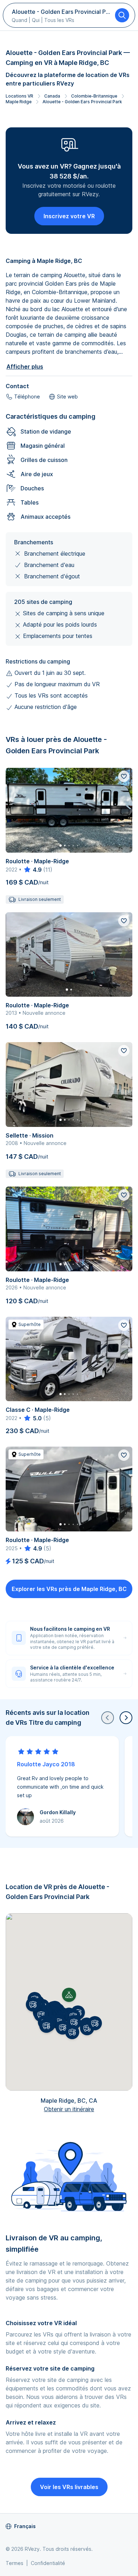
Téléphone (27, 397)
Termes (15, 2563)
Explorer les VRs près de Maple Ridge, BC (69, 1589)
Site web (67, 397)
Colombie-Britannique (94, 96)
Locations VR (19, 96)
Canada (52, 96)
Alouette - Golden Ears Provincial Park (82, 102)
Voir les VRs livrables (69, 2487)
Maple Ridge (19, 102)
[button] (74, 2022)
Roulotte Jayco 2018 (46, 1764)
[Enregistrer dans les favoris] (124, 776)
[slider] (32, 870)
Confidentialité (48, 2563)
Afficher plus (25, 367)
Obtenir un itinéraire (69, 2109)
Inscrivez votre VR (69, 216)
